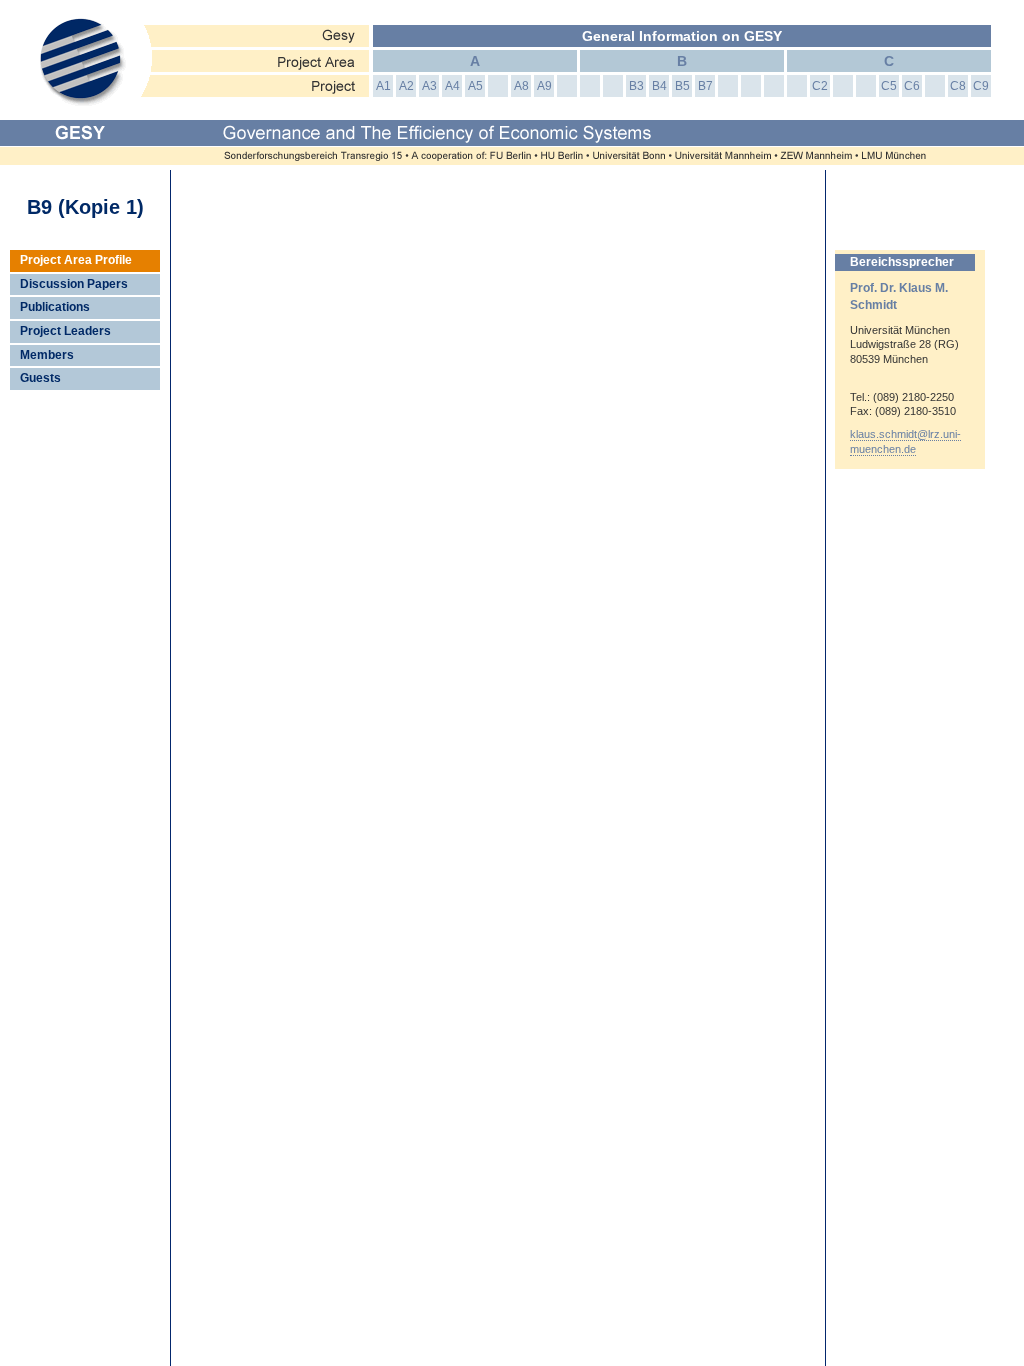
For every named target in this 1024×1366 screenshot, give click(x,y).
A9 (544, 86)
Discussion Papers (74, 284)
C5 (889, 86)
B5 (682, 86)
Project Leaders (65, 331)
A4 (452, 86)
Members (47, 355)
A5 (475, 86)
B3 (636, 86)
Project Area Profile (76, 260)
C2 (820, 86)
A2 (406, 86)
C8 (958, 86)
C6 (912, 86)
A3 (429, 86)
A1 (383, 86)
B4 (659, 86)
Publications (55, 307)
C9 (981, 86)
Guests (40, 378)
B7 (705, 86)
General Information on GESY (682, 36)
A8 (521, 86)
